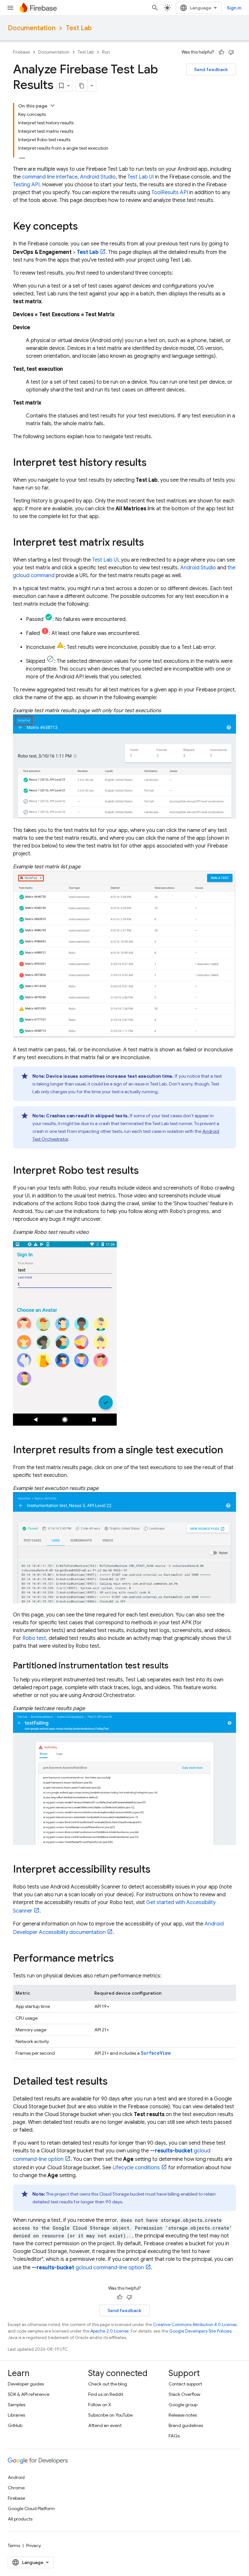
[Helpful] (221, 52)
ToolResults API (170, 192)
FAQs (174, 2436)
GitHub (15, 2425)
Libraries (16, 2415)
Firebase (21, 52)
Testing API (26, 185)
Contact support (185, 2384)
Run (106, 52)
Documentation (32, 28)
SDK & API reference (29, 2394)
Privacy (34, 2545)
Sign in (234, 8)
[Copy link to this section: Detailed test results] (114, 2082)
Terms (14, 2545)
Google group (183, 2405)
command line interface (50, 177)
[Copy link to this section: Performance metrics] (120, 1959)
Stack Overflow (184, 2394)
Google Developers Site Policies (200, 2331)
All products (20, 2519)
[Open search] (155, 8)
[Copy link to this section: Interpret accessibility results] (157, 1870)
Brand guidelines (186, 2425)
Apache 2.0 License (110, 2331)
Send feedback (211, 69)
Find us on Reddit (106, 2394)
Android (16, 2477)
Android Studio (98, 177)
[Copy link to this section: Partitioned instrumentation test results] (175, 1666)
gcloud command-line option (88, 2268)
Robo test (34, 1638)
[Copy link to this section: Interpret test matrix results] (150, 543)
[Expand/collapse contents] (53, 105)
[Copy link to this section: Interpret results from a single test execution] (230, 1450)
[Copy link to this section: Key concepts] (84, 227)
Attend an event (105, 2425)
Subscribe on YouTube (110, 2415)
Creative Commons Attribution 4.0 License (195, 2325)
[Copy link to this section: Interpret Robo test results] (145, 1171)
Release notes (183, 2415)
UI (141, 177)
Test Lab (79, 28)
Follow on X (100, 2405)
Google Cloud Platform (31, 2508)
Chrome (16, 2488)
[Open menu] (10, 8)
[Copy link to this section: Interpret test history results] (153, 463)
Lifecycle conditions (136, 2168)
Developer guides (26, 2384)
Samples (17, 2405)
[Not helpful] (231, 52)
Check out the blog (108, 2384)
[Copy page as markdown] (82, 86)
